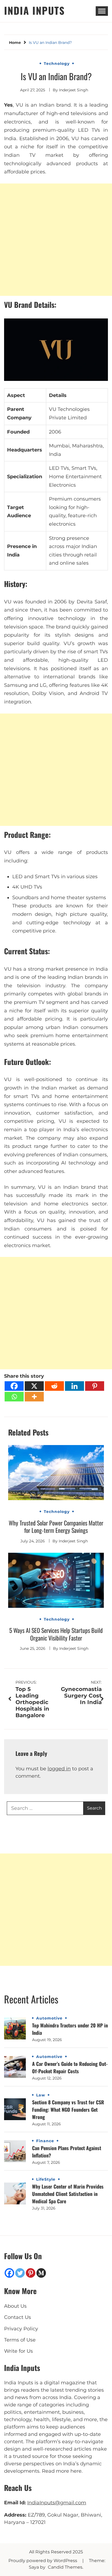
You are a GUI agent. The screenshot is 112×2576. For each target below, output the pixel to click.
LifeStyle (46, 2179)
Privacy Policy (21, 2329)
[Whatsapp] (14, 1397)
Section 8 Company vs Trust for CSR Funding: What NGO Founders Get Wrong (68, 2109)
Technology (57, 64)
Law (41, 2095)
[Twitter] (20, 2273)
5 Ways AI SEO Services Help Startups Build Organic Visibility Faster (56, 1634)
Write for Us (18, 2351)
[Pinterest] (95, 1386)
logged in (59, 1769)
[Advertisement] (56, 240)
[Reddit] (54, 1386)
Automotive (49, 2018)
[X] (34, 1386)
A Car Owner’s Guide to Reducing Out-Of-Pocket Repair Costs (70, 2067)
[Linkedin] (74, 1386)
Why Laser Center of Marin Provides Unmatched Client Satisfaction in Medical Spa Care (68, 2194)
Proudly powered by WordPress (43, 2561)
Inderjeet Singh (74, 90)
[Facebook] (14, 1386)
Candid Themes (65, 2567)
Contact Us (18, 2317)
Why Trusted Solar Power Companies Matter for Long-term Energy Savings (56, 1527)
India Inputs (35, 10)
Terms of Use (20, 2340)
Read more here (62, 2471)
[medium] (41, 2273)
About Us (15, 2306)
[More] (34, 1397)
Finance (45, 2141)
